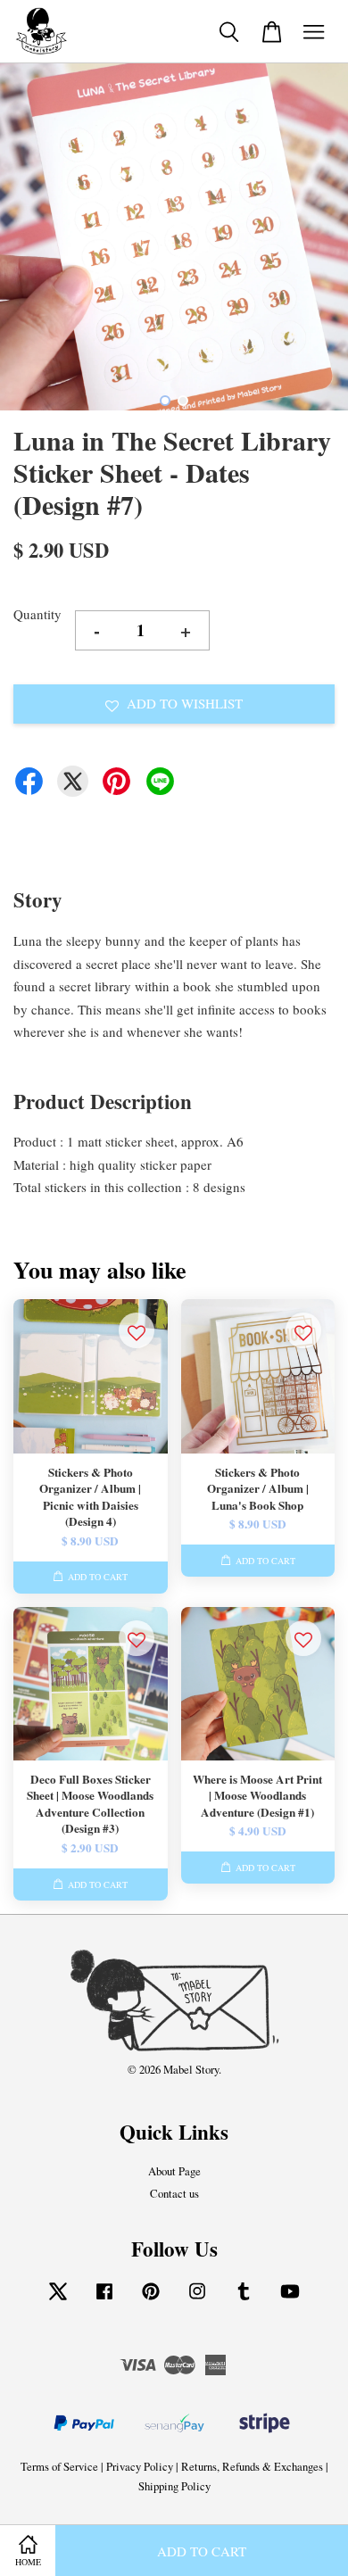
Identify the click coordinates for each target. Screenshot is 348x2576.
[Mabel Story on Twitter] (58, 2300)
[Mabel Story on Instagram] (197, 2300)
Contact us (174, 2194)
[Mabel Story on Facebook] (104, 2300)
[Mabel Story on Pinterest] (151, 2300)
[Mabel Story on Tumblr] (244, 2300)
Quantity (37, 614)
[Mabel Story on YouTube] (290, 2300)
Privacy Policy (140, 2467)
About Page (174, 2171)
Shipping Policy (174, 2486)
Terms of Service (59, 2467)
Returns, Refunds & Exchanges (252, 2467)
